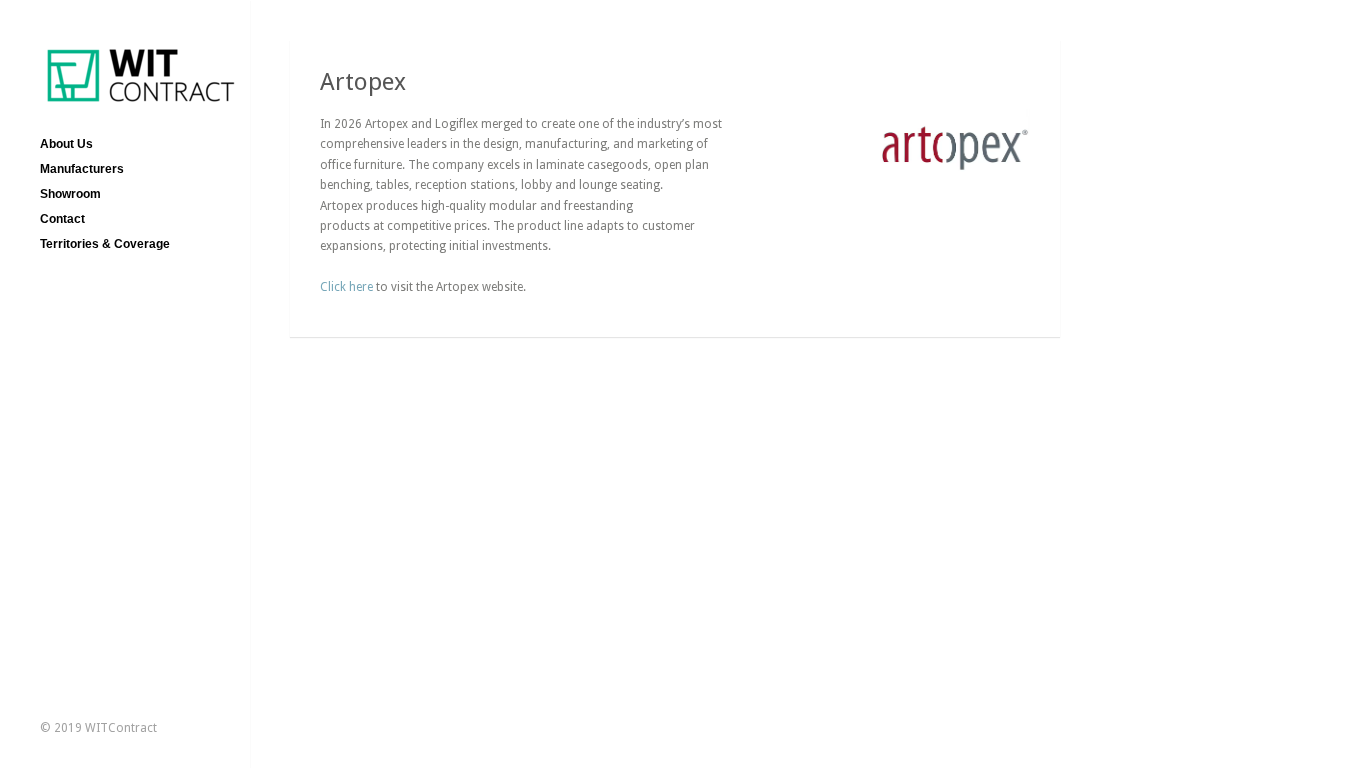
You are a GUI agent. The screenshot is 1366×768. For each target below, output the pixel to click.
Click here (346, 287)
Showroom (70, 194)
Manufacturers (82, 169)
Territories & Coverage (105, 244)
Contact (62, 219)
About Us (66, 144)
